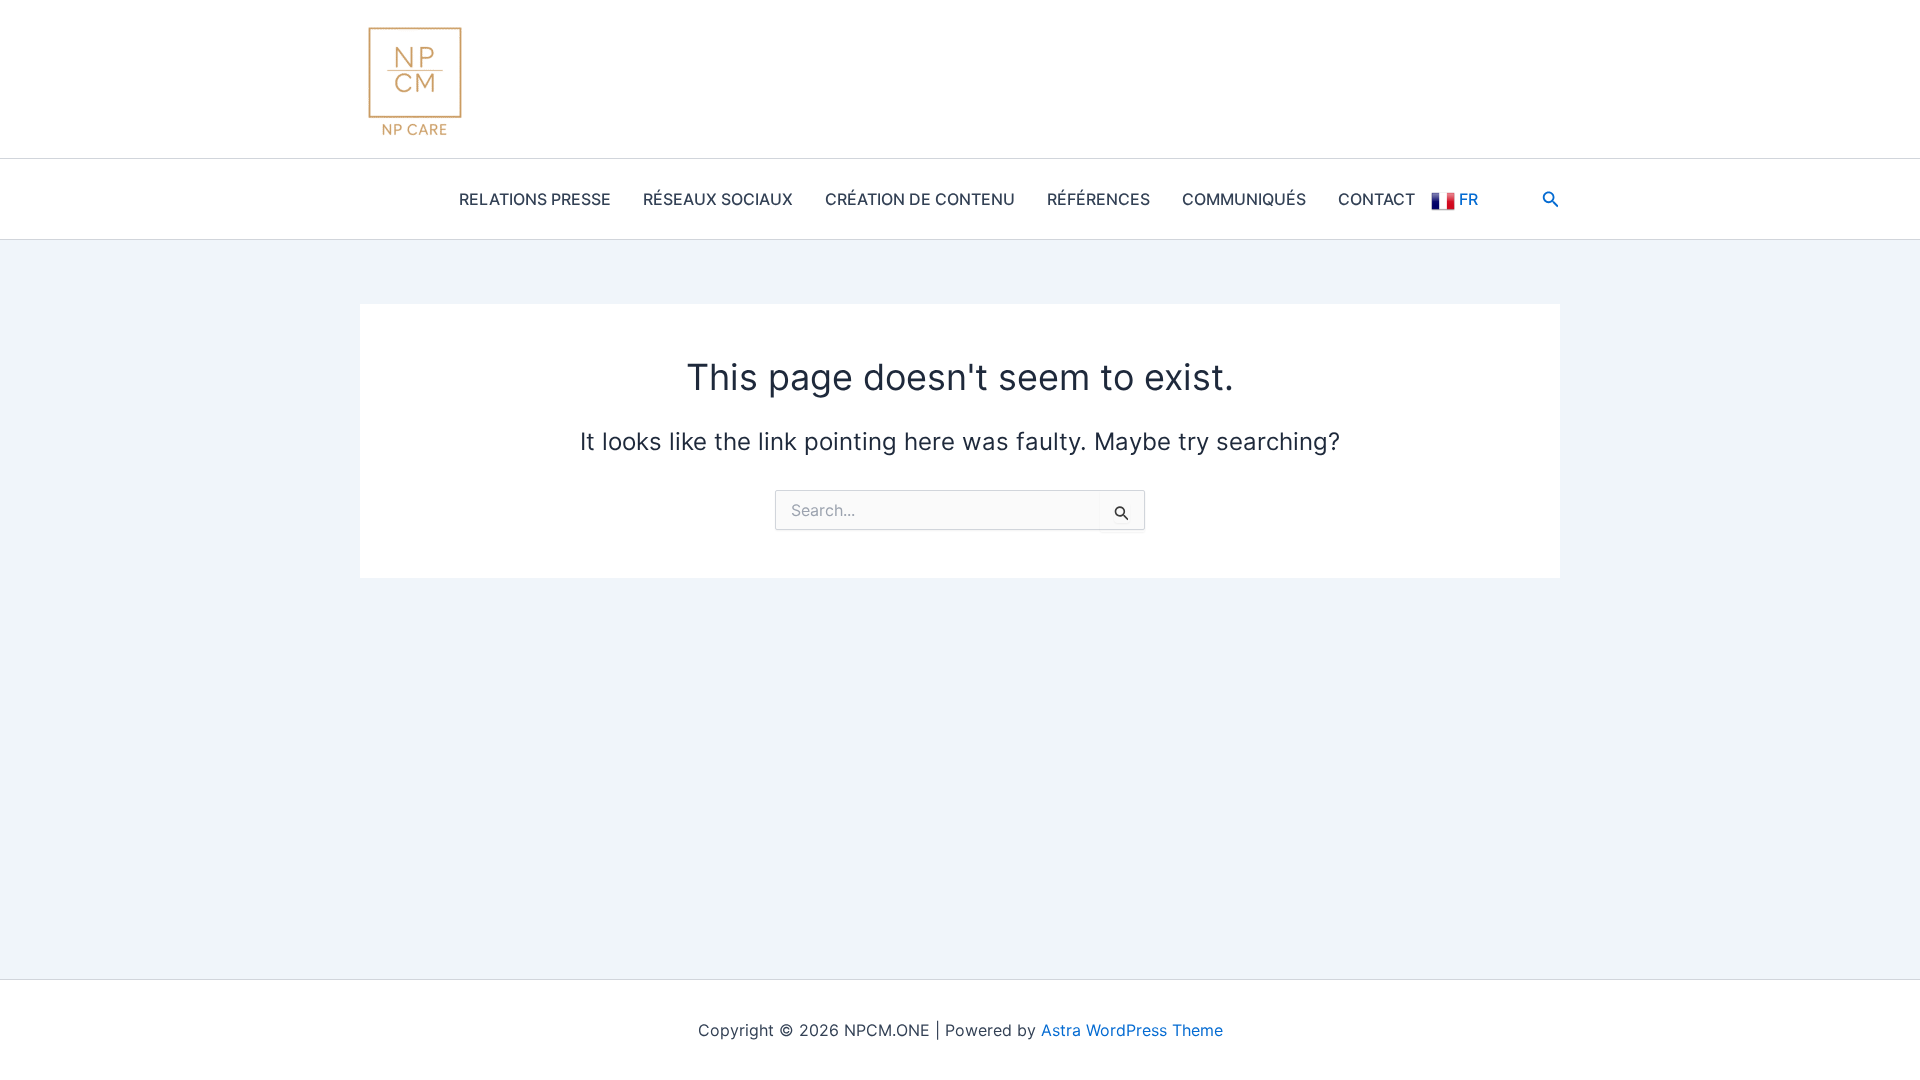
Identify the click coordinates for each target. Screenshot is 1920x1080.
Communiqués (1244, 199)
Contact (1376, 199)
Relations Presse (535, 199)
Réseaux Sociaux (718, 199)
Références (1098, 199)
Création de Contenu (920, 199)
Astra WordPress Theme (1132, 1030)
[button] (1551, 199)
